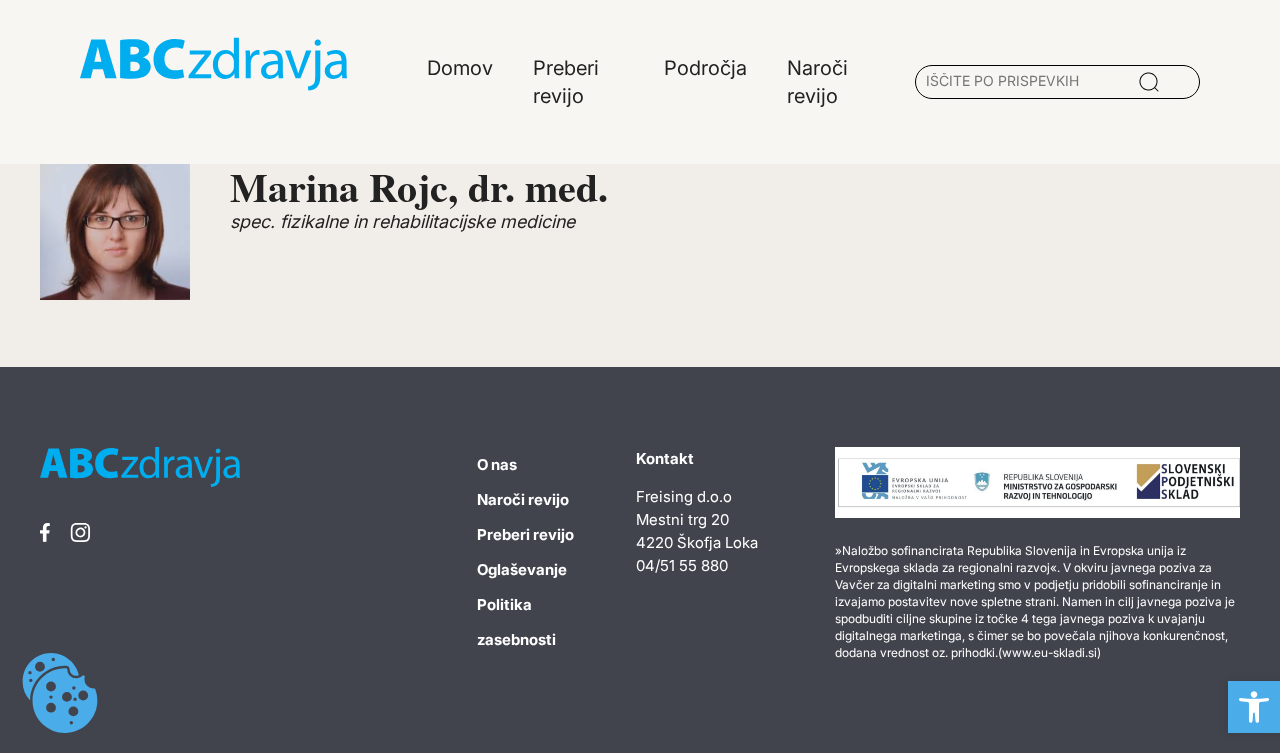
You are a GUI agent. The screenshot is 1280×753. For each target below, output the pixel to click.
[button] (1254, 707)
